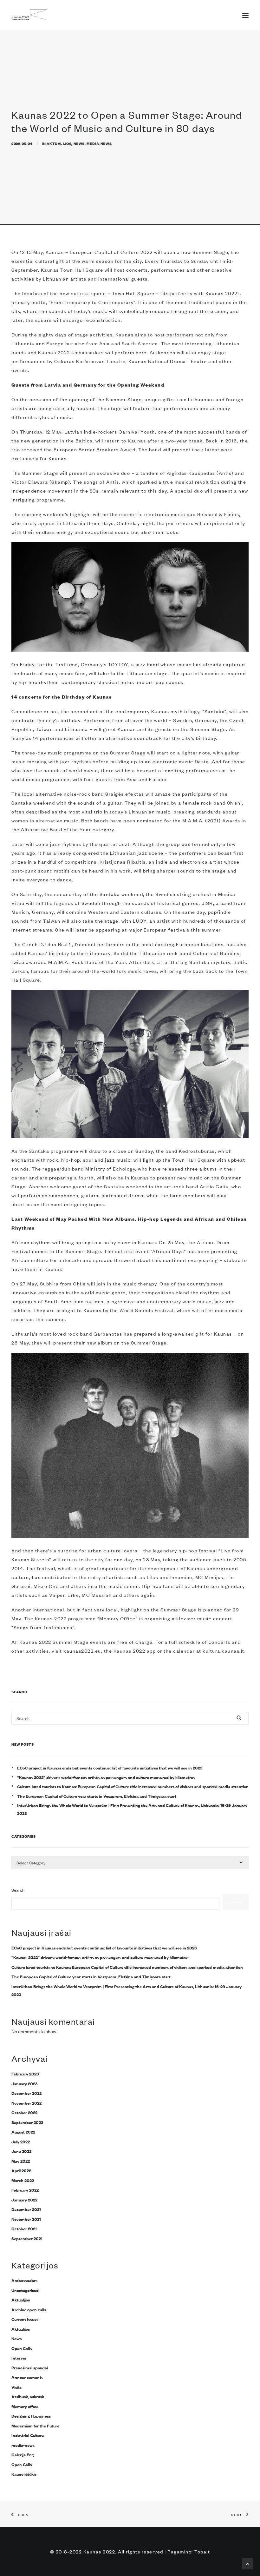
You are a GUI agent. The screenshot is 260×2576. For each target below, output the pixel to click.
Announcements (27, 2377)
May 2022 (21, 2161)
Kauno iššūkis (24, 2474)
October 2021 (24, 2228)
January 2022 (24, 2200)
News (79, 143)
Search (18, 1890)
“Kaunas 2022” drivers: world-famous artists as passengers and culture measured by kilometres (107, 1777)
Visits (16, 2387)
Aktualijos (59, 143)
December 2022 (26, 2093)
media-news (99, 143)
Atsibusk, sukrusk (28, 2396)
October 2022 (24, 2112)
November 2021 (26, 2219)
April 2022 (21, 2170)
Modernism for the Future (35, 2426)
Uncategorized (25, 2290)
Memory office (25, 2406)
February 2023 (25, 2074)
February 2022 (25, 2190)
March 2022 (23, 2180)
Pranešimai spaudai (30, 2367)
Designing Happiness (31, 2416)
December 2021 (26, 2209)
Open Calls (22, 2348)
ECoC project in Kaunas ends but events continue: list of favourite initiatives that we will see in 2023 (110, 1768)
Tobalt (202, 2551)
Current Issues (25, 2319)
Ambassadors (24, 2280)
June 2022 (21, 2151)
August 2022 (23, 2132)
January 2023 (25, 2083)
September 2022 (27, 2122)
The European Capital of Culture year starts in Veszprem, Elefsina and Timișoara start (97, 1796)
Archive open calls (29, 2309)
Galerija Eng (23, 2454)
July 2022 (21, 2141)
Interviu (19, 2358)
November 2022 (26, 2103)
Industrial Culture (28, 2435)
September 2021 (27, 2238)
